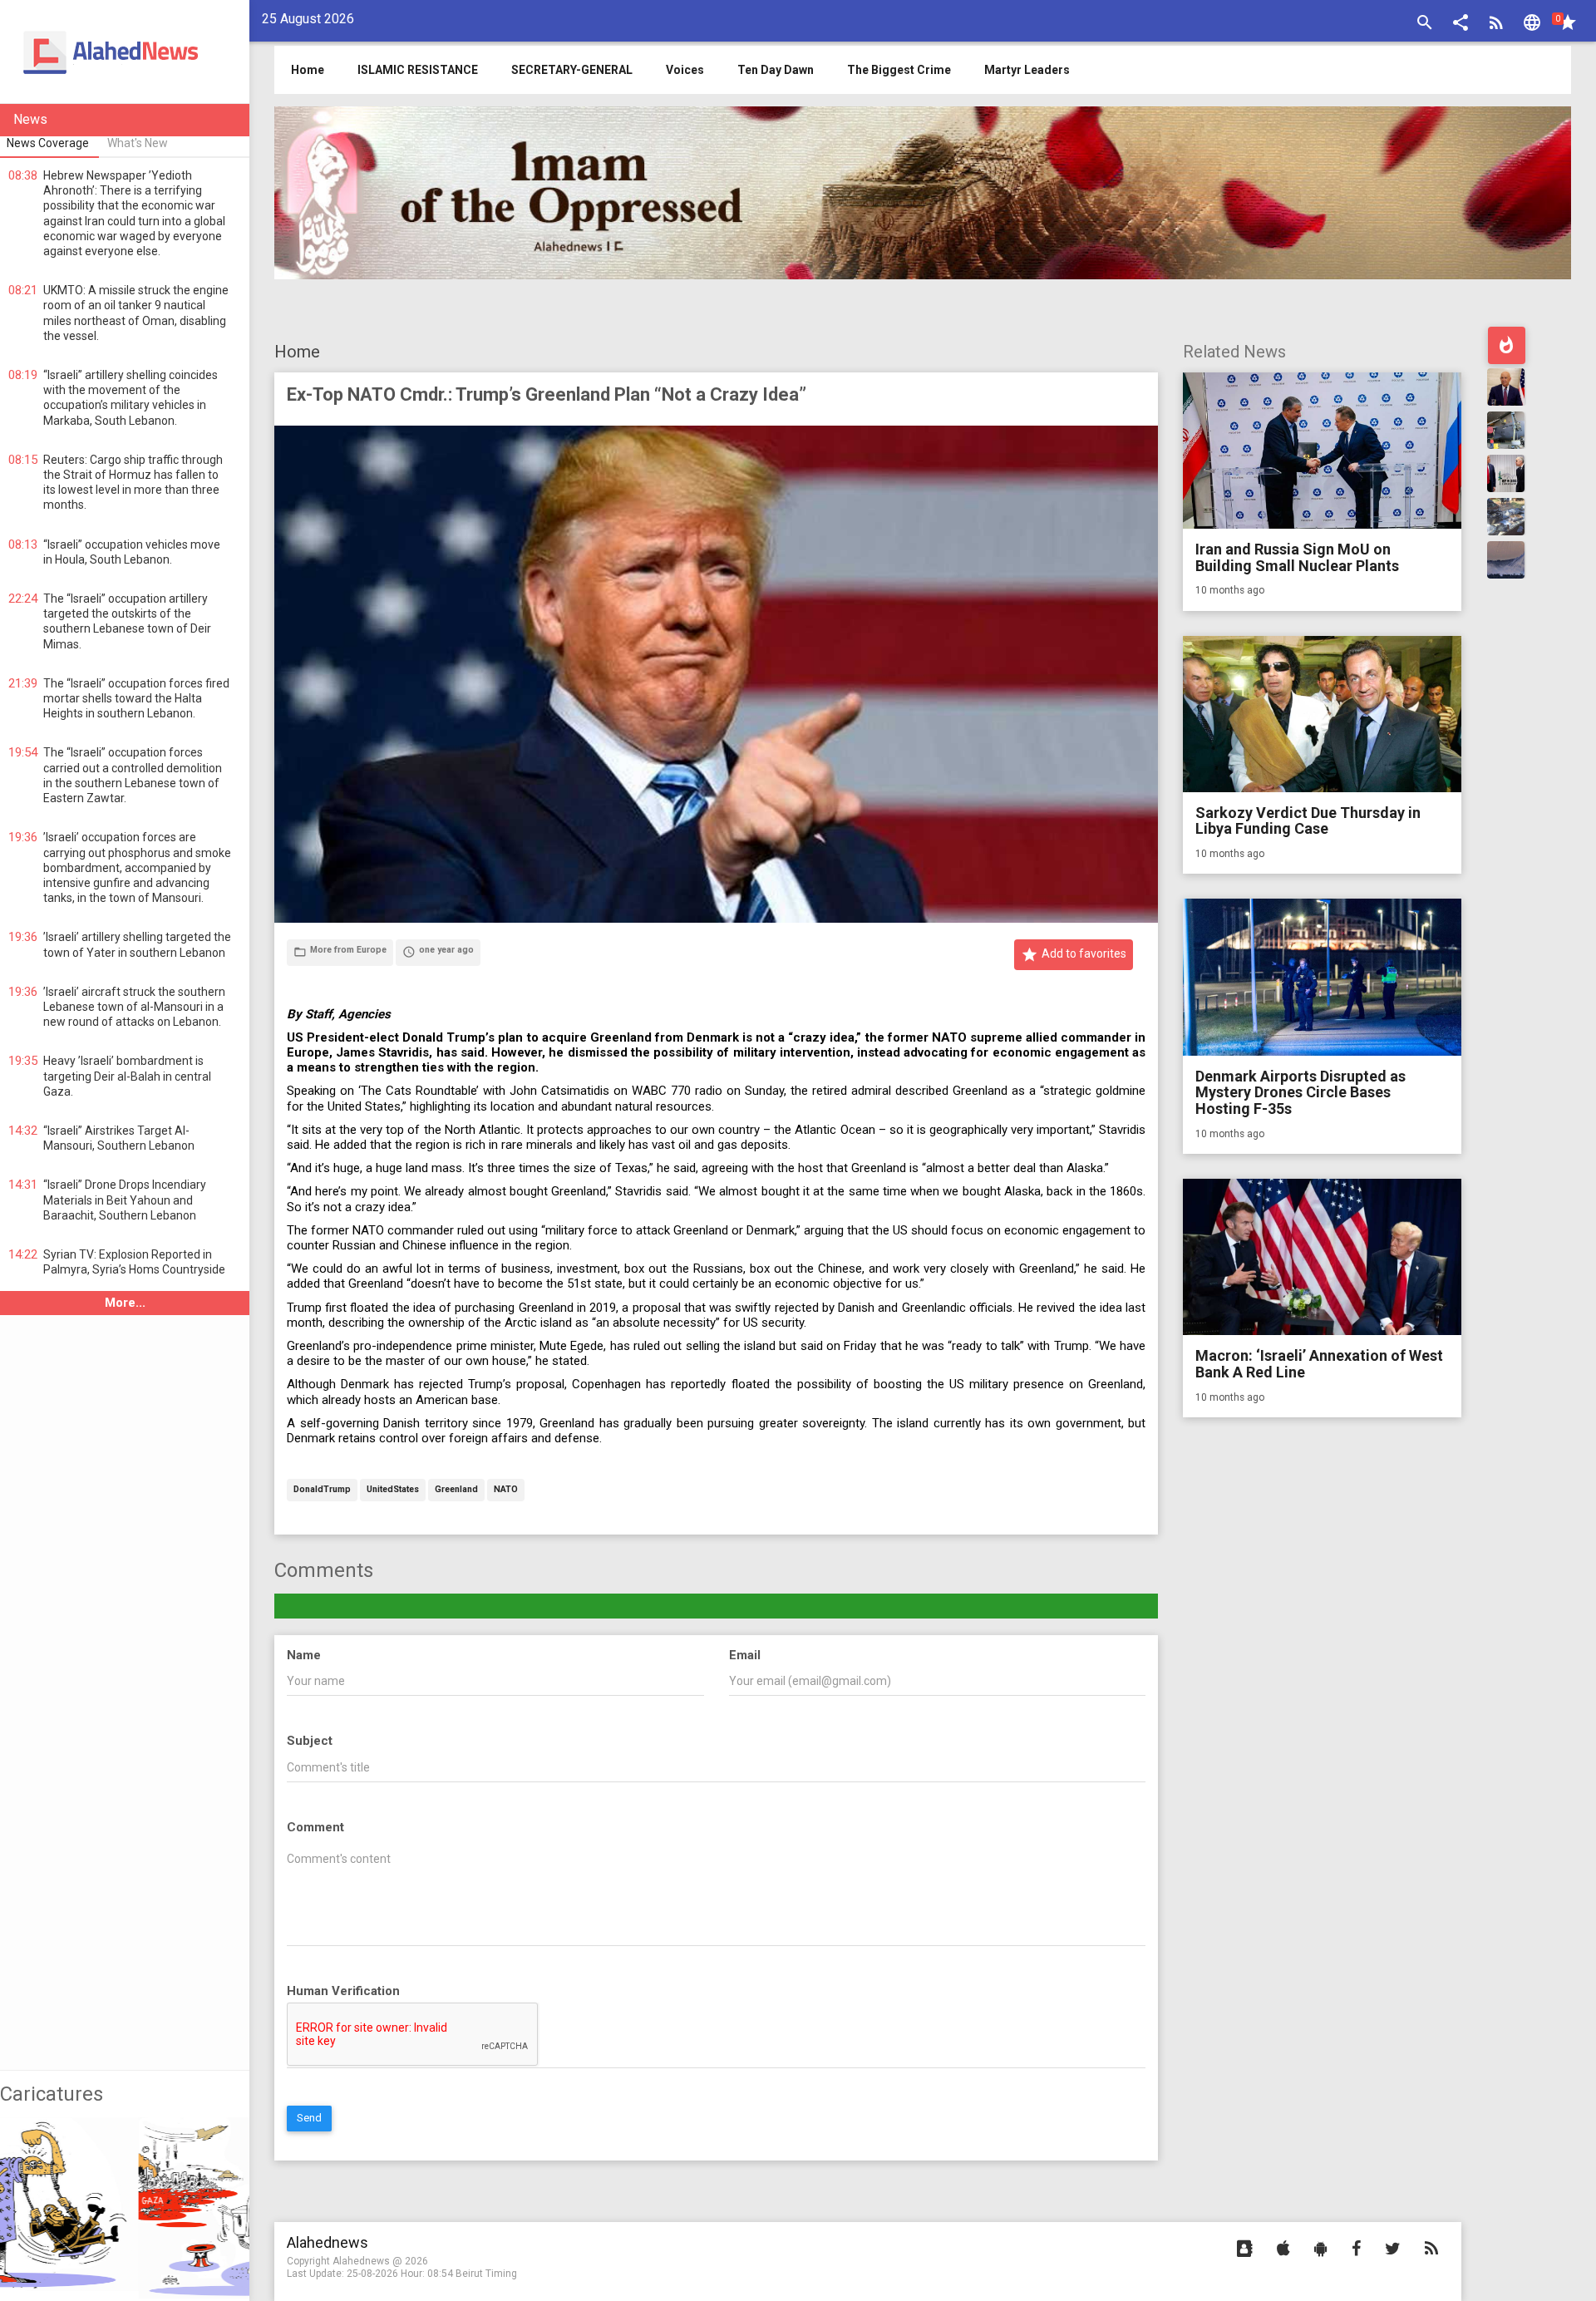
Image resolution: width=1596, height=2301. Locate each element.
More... (125, 1303)
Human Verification (343, 1991)
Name (304, 1655)
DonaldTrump (322, 1490)
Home (297, 352)
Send (309, 2118)
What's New (138, 143)
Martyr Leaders (1027, 70)
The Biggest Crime (899, 70)
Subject (310, 1741)
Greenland (456, 1490)
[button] (1461, 25)
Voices (685, 70)
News (30, 119)
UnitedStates (393, 1490)
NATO (506, 1490)
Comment (315, 1827)
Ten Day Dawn (776, 70)
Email (745, 1655)
